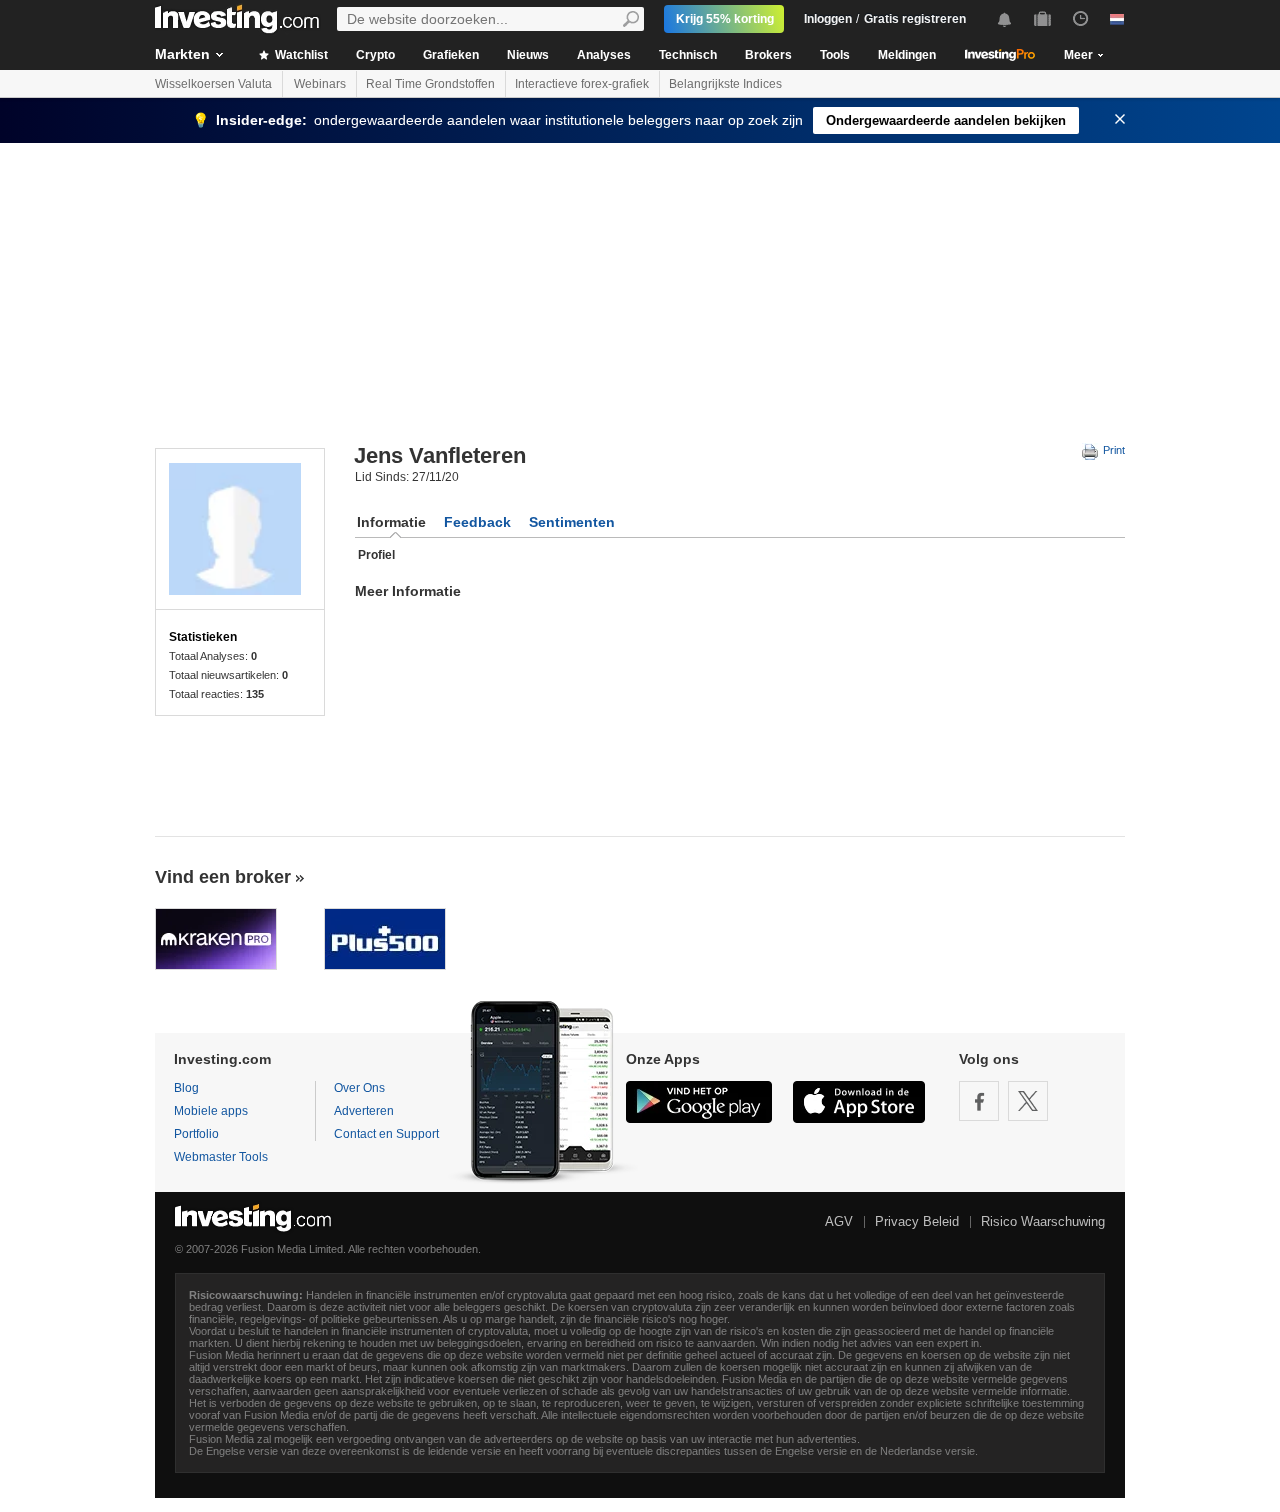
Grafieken (451, 55)
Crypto (375, 55)
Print (1112, 450)
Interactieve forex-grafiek (582, 84)
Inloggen (828, 19)
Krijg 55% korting (725, 19)
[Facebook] (979, 1101)
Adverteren (364, 1111)
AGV (839, 1221)
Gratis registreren (915, 19)
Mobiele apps (211, 1111)
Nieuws (528, 55)
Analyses (604, 55)
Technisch (688, 55)
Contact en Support (386, 1134)
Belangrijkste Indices (725, 84)
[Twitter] (1028, 1101)
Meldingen (907, 55)
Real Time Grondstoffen (430, 84)
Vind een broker (223, 877)
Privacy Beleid (917, 1221)
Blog (186, 1088)
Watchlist (300, 55)
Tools (835, 55)
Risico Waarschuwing (1043, 1221)
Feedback (477, 522)
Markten (182, 54)
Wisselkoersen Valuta (213, 84)
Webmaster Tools (221, 1157)
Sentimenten (572, 522)
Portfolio (196, 1134)
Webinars (320, 84)
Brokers (768, 55)
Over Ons (359, 1088)
